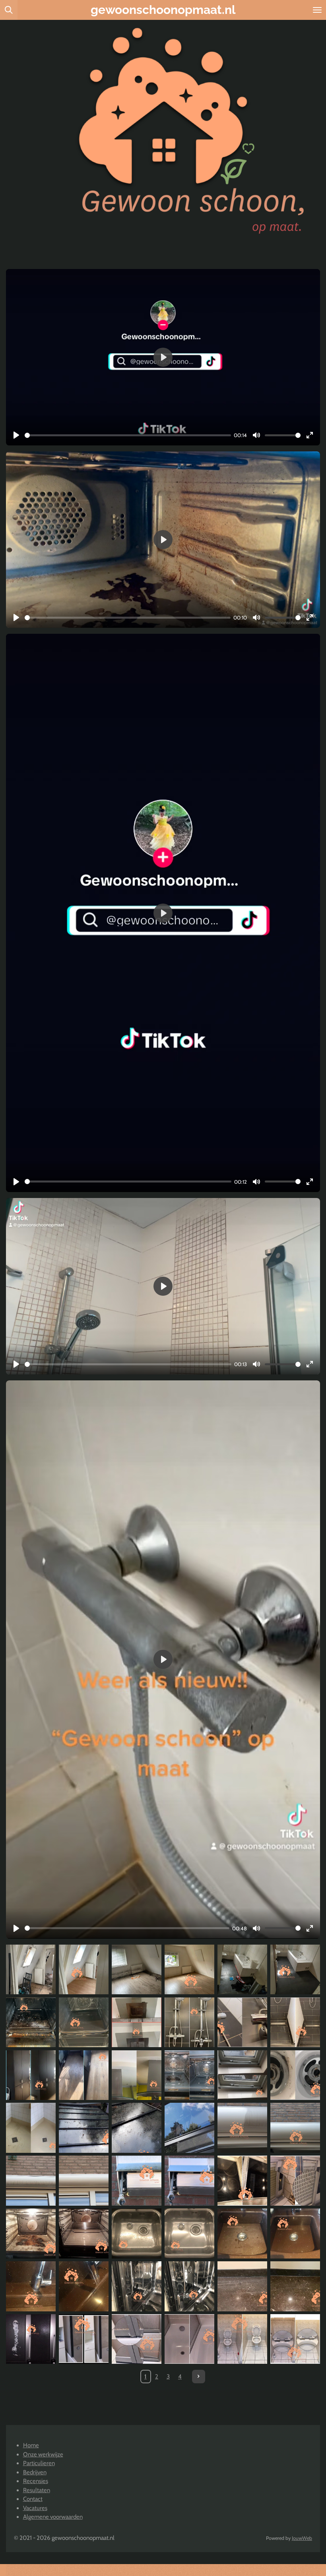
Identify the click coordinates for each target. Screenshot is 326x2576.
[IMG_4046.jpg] (189, 2286)
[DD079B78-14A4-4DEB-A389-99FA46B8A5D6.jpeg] (189, 1969)
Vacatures (35, 2508)
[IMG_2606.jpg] (242, 2233)
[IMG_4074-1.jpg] (31, 2181)
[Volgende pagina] (199, 2377)
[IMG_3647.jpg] (242, 2181)
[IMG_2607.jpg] (295, 2233)
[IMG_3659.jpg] (84, 2339)
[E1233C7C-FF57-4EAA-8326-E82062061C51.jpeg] (84, 1969)
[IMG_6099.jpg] (295, 2022)
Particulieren (39, 2463)
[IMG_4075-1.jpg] (295, 2128)
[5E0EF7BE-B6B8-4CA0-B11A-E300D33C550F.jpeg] (295, 1969)
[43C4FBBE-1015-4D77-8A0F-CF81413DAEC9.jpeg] (31, 2022)
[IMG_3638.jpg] (242, 2339)
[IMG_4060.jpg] (84, 2128)
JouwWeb (302, 2538)
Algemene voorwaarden (53, 2517)
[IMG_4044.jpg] (189, 2233)
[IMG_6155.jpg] (189, 2075)
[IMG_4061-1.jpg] (189, 2128)
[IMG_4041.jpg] (137, 2181)
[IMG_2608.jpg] (31, 2286)
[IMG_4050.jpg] (242, 2286)
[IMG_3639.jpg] (295, 2339)
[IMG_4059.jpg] (137, 2128)
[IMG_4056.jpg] (31, 2233)
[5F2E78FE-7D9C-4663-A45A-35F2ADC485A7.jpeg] (137, 1969)
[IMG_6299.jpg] (31, 2075)
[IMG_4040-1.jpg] (31, 2339)
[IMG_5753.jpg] (295, 2075)
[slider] (128, 435)
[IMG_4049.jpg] (295, 2286)
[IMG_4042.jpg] (189, 2181)
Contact (33, 2499)
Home (31, 2445)
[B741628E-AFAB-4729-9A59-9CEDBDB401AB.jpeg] (242, 1969)
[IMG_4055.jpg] (84, 2233)
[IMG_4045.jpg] (137, 2286)
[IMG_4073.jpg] (242, 2128)
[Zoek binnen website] (9, 10)
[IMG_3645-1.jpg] (295, 2181)
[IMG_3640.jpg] (137, 2339)
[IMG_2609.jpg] (84, 2286)
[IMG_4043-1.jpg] (137, 2233)
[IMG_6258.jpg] (189, 2022)
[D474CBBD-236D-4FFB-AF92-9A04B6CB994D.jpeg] (31, 1969)
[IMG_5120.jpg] (31, 2128)
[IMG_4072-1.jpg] (84, 2181)
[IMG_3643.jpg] (189, 2339)
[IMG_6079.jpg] (242, 2022)
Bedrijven (35, 2472)
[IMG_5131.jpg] (137, 2075)
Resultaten (37, 2490)
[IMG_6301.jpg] (84, 2075)
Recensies (36, 2481)
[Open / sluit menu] (317, 10)
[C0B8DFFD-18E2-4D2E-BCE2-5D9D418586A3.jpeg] (137, 2022)
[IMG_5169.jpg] (242, 2075)
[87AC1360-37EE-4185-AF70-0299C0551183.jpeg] (84, 2022)
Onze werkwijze (43, 2454)
